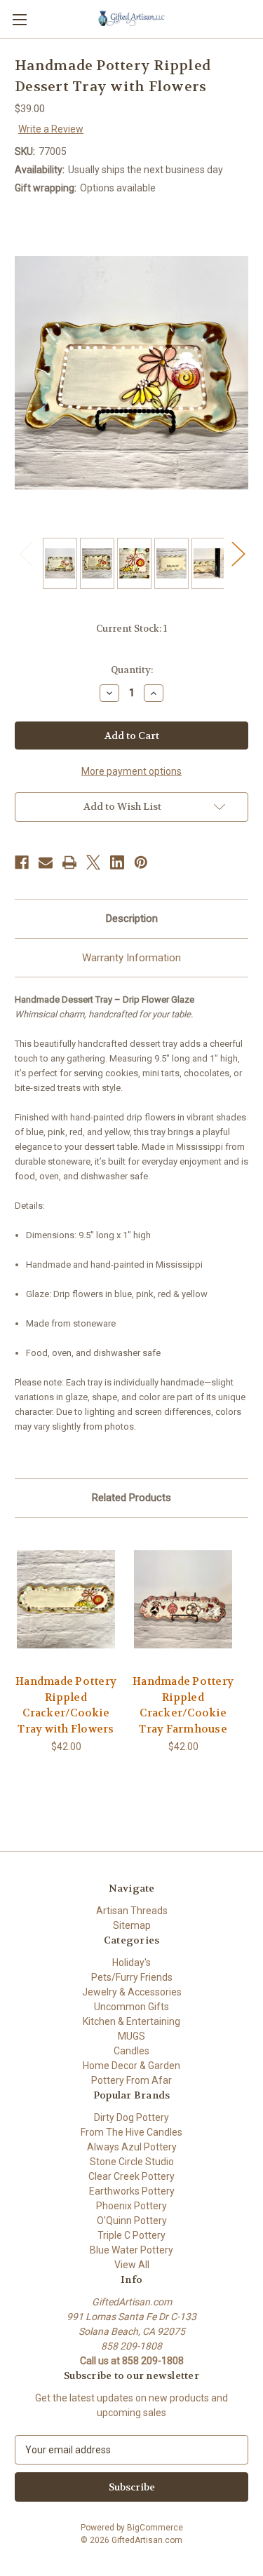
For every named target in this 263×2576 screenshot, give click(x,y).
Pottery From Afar (131, 2080)
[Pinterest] (141, 862)
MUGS (131, 2036)
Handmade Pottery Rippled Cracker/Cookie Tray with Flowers (66, 1705)
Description (132, 918)
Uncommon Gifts (131, 2007)
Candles (131, 2051)
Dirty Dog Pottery (131, 2117)
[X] (93, 862)
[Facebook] (22, 862)
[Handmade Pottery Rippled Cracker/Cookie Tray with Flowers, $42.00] (66, 1600)
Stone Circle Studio (132, 2162)
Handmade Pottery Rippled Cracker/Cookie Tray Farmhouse (183, 1705)
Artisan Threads (132, 1911)
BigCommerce (155, 2528)
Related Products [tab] (131, 1498)
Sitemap (132, 1925)
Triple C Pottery (131, 2235)
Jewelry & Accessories (132, 1992)
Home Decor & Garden (131, 2066)
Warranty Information (131, 958)
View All (132, 2265)
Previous (25, 553)
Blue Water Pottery (131, 2250)
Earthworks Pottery (132, 2191)
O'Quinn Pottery (132, 2221)
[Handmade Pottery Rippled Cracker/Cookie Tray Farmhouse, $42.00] (183, 1600)
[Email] (46, 862)
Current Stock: (131, 629)
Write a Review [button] (51, 129)
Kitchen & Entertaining (131, 2021)
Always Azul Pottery (132, 2147)
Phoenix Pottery (131, 2206)
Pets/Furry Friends (132, 1977)
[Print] (69, 862)
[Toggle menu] (19, 19)
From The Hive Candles (131, 2132)
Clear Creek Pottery (131, 2176)
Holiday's (131, 1962)
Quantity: (132, 670)
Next (238, 553)
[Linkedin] (117, 862)
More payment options (131, 771)
